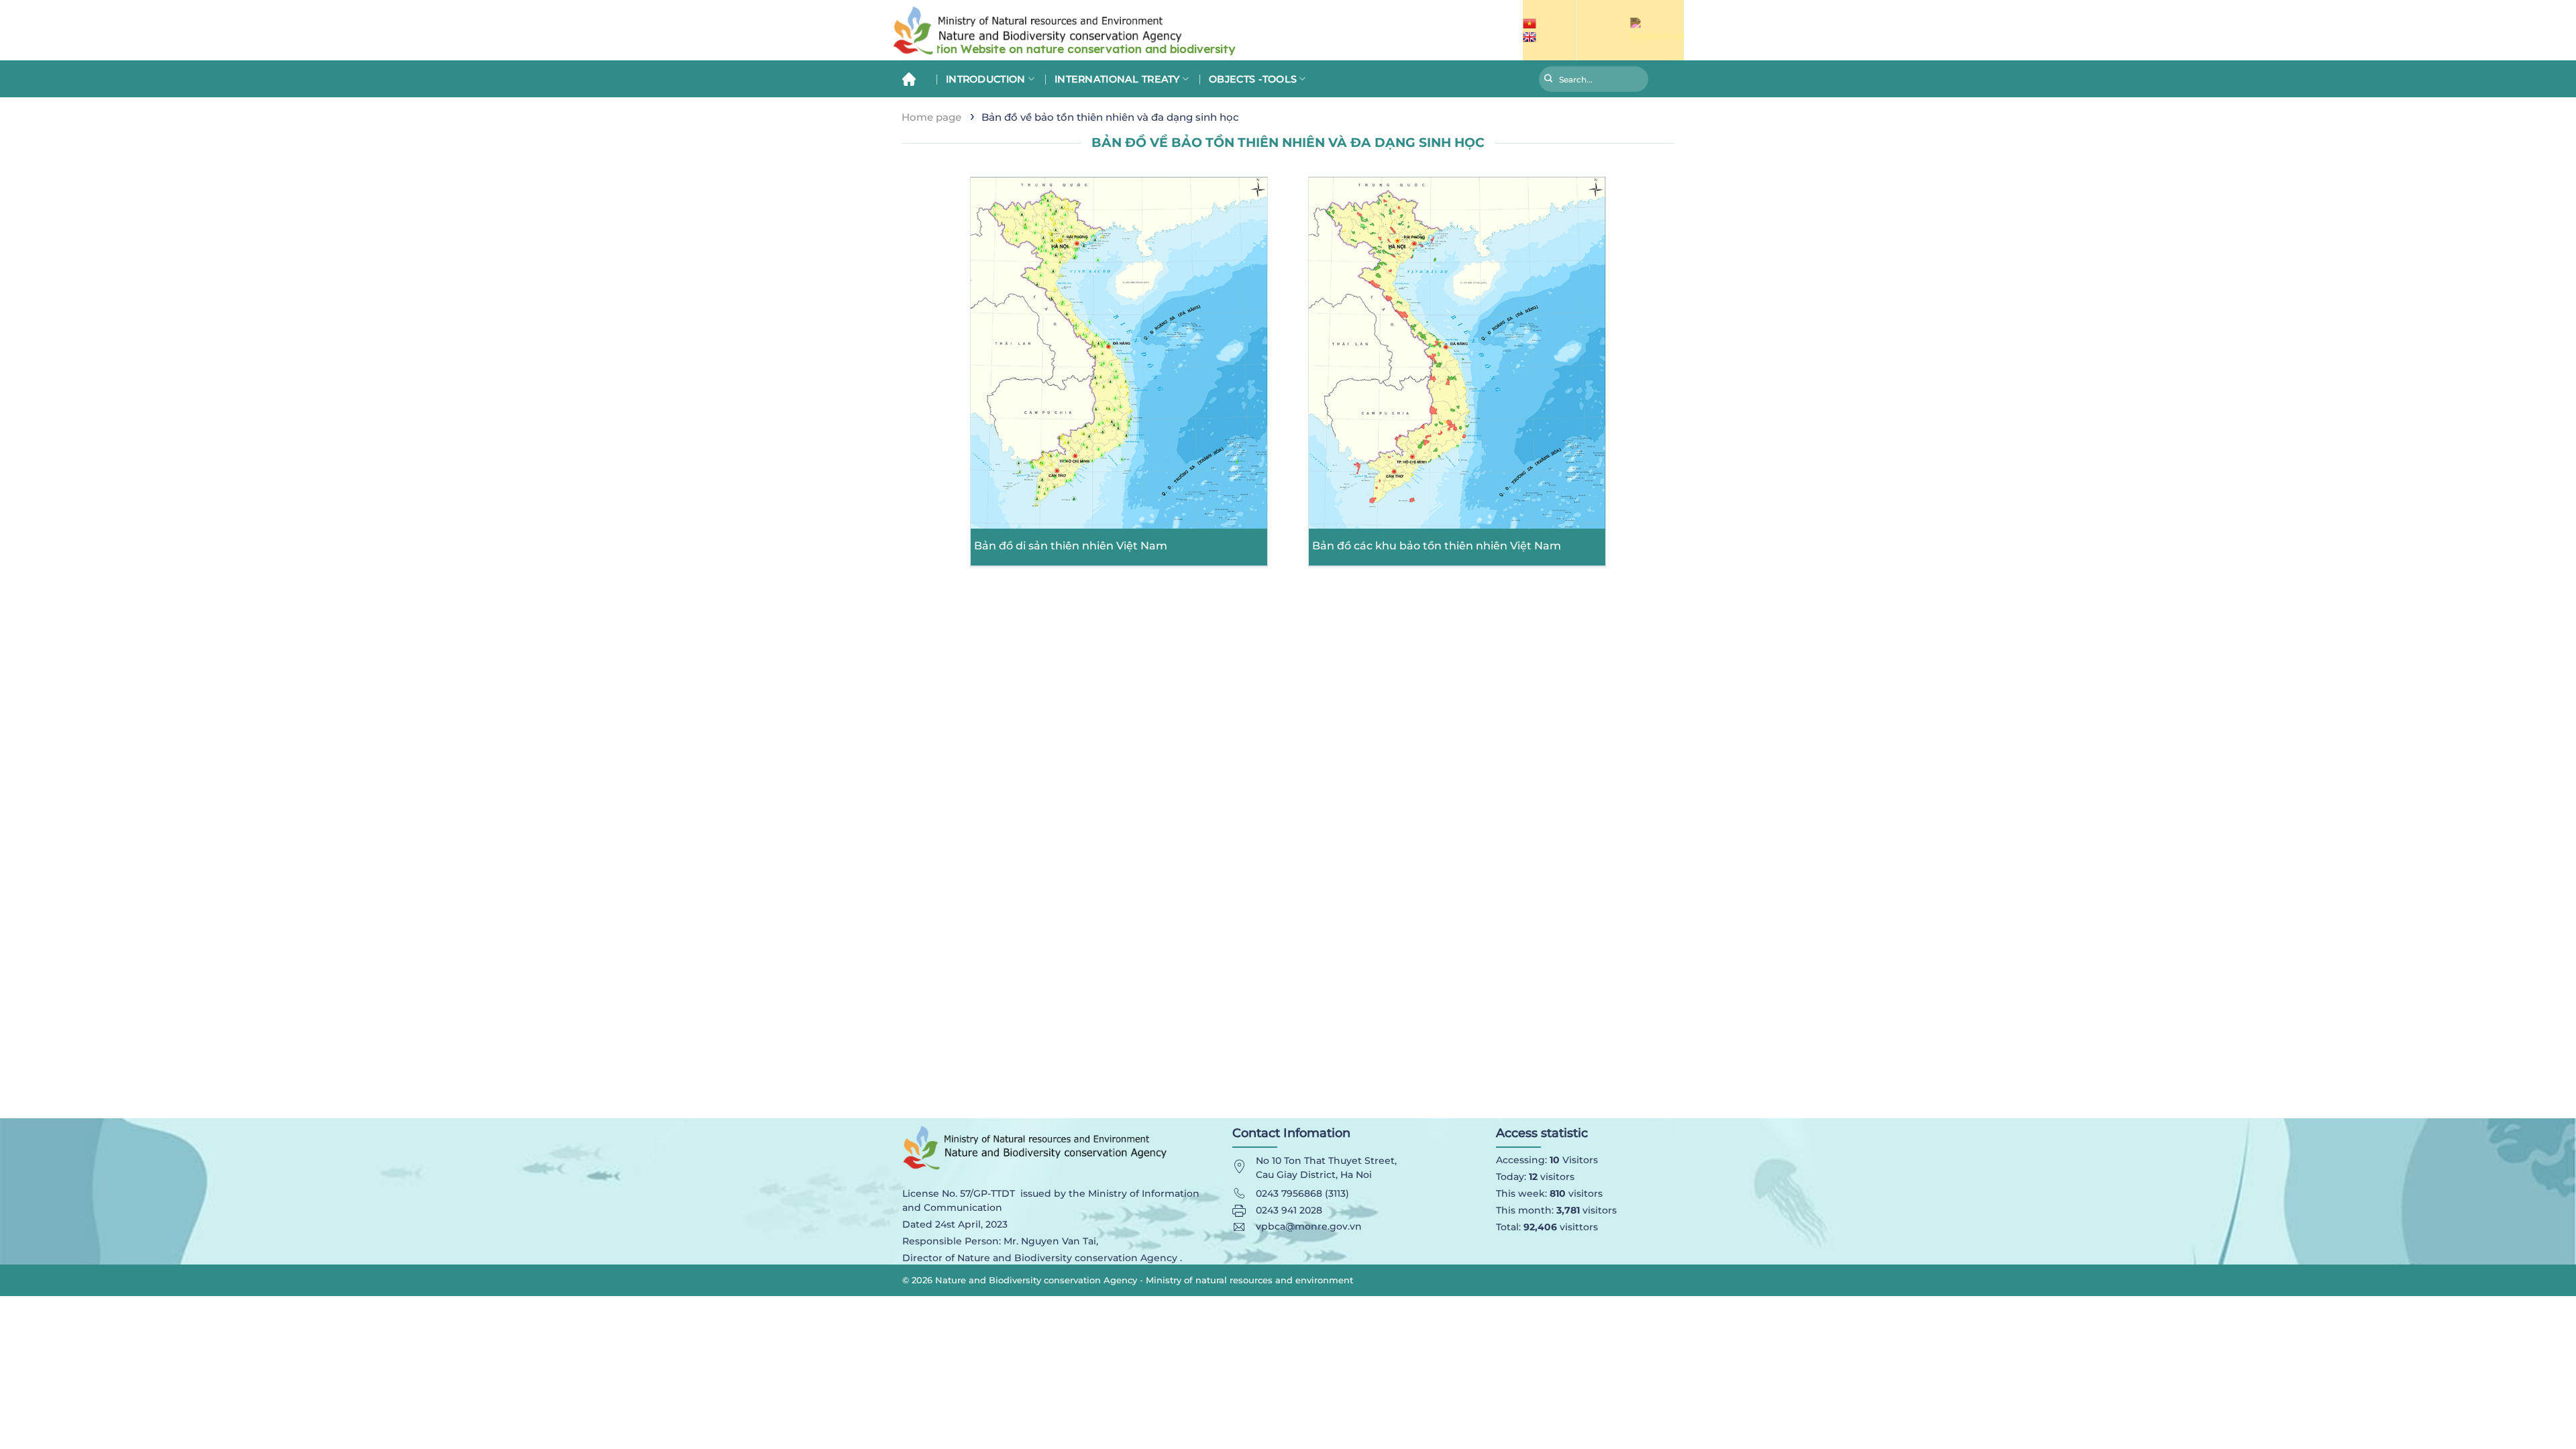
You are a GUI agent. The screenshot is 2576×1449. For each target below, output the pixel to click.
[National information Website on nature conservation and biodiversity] (1127, 31)
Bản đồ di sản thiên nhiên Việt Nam (1071, 546)
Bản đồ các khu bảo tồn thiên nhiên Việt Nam (1437, 546)
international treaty (1117, 79)
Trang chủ (914, 79)
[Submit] (1549, 80)
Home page (931, 117)
